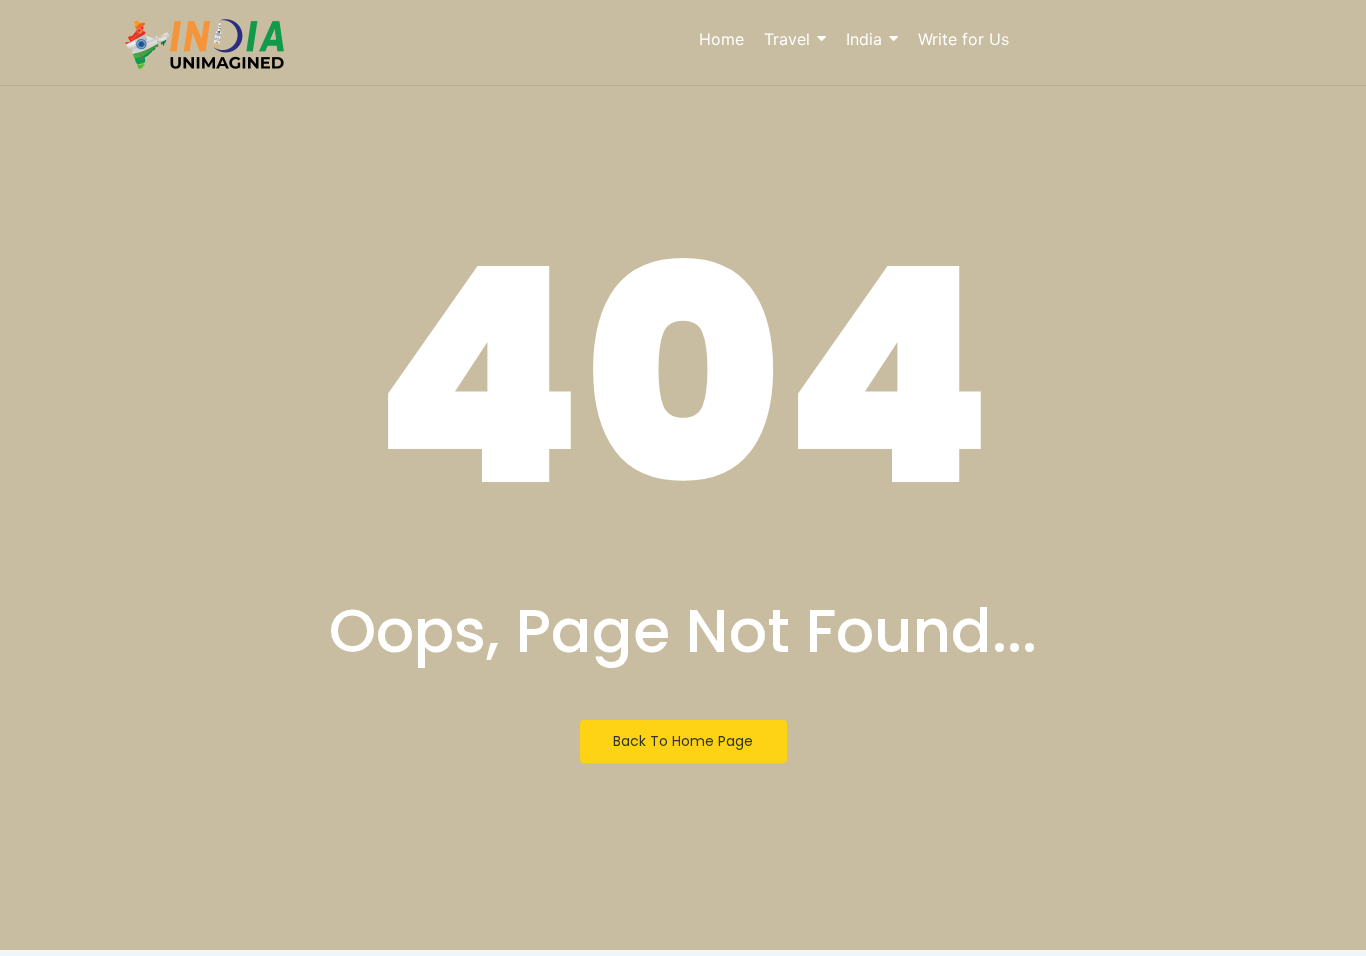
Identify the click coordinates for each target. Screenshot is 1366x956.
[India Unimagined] (205, 45)
